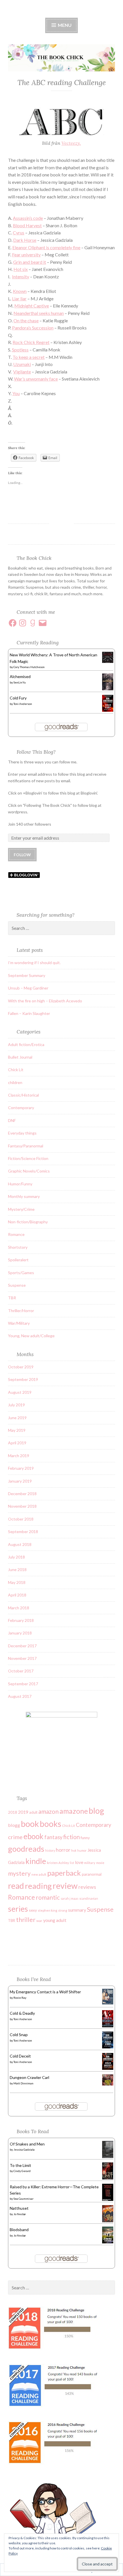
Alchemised (20, 676)
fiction (72, 1837)
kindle (36, 1861)
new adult (39, 1874)
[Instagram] (23, 623)
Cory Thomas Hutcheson (29, 667)
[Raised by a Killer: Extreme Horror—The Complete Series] (108, 2200)
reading (38, 1886)
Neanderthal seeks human (39, 313)
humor (82, 1850)
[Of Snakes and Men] (108, 2157)
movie (100, 1863)
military (90, 1863)
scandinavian (89, 1898)
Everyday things (22, 1133)
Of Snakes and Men (27, 2144)
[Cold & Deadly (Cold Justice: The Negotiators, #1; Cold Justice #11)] (108, 2026)
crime (15, 1837)
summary (77, 1910)
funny (85, 1838)
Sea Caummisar (23, 2199)
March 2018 (19, 1608)
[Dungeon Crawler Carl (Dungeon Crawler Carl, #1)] (108, 2084)
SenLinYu (20, 682)
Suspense (17, 1285)
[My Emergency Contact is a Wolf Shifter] (108, 2003)
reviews (87, 1887)
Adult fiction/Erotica (26, 1044)
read (16, 1886)
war (39, 1921)
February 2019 (21, 1468)
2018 (13, 1812)
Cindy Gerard (22, 2171)
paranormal (92, 1874)
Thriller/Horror (21, 1311)
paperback (64, 1873)
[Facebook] (13, 623)
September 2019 (23, 1379)
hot (74, 1850)
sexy (33, 1910)
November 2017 (22, 1658)
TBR (12, 1298)
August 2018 (20, 1544)
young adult (55, 1920)
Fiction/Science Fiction (28, 1158)
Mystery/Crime (21, 1209)
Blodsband (19, 2230)
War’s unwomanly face (36, 379)
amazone (74, 1811)
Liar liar (19, 298)
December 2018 (22, 1494)
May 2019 (17, 1430)
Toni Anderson (23, 704)
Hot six (21, 269)
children (15, 1082)
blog (96, 1811)
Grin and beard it (30, 262)
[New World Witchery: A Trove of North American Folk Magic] (108, 661)
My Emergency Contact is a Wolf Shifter (45, 1992)
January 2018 (20, 1633)
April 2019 (17, 1443)
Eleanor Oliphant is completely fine (46, 247)
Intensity (21, 276)
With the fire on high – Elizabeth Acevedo (45, 1001)
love (79, 1862)
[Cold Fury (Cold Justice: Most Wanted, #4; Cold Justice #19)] (108, 710)
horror (63, 1850)
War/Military (19, 1323)
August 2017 (20, 1696)
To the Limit (20, 2165)
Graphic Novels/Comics (29, 1171)
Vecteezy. (71, 143)
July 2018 (16, 1557)
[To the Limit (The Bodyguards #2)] (108, 2178)
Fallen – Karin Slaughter (29, 1013)
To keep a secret (29, 357)
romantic (48, 1897)
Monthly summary (24, 1196)
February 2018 (21, 1620)
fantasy (53, 1837)
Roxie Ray (20, 1998)
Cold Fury (18, 698)
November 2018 (22, 1506)
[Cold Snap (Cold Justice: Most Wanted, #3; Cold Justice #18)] (108, 2047)
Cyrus (19, 233)
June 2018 (17, 1569)
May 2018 (17, 1582)
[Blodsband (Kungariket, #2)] (108, 2242)
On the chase (26, 320)
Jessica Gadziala (24, 2149)
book (30, 1824)
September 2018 (23, 1532)
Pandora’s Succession (33, 328)
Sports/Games (21, 1273)
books (50, 1824)
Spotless (20, 350)
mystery (19, 1873)
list (72, 1863)
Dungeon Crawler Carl (29, 2077)
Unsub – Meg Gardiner (28, 988)
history (50, 1850)
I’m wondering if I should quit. (34, 963)
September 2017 (23, 1684)
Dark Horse (25, 240)
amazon (48, 1811)
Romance (16, 1234)
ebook (33, 1836)
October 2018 (21, 1519)
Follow (22, 855)
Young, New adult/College (31, 1336)
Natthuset (19, 2208)
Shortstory (18, 1247)
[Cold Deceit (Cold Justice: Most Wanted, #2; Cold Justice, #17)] (108, 2068)
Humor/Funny (20, 1184)
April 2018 (17, 1595)
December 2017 (22, 1646)
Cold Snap (19, 2035)
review (65, 1886)
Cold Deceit (20, 2056)
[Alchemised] (108, 689)
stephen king (47, 1910)
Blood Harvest (27, 225)
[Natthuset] (108, 2221)
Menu (64, 25)
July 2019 (16, 1405)
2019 (23, 1812)
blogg (14, 1825)
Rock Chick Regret (31, 342)
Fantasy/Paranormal (26, 1146)
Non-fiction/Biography (28, 1222)
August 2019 (20, 1392)
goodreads (26, 1849)
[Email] (43, 623)
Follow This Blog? (36, 752)
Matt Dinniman (23, 2083)
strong (63, 1910)
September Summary (27, 975)
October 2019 (21, 1367)
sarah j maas (70, 1898)
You (16, 393)
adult (33, 1812)
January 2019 (20, 1481)
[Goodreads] (33, 623)
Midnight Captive (32, 306)
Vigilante (22, 372)
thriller (26, 1920)
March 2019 (19, 1456)
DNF (12, 1120)
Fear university (26, 255)
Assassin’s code (28, 218)
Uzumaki (22, 364)
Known (20, 291)
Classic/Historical (23, 1095)
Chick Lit (16, 1070)
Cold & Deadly (22, 2013)
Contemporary (21, 1108)
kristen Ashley (58, 1863)
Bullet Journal (20, 1057)
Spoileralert (18, 1260)
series (18, 1909)
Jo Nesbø (19, 2214)
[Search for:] (61, 928)
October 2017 (21, 1671)
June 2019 (17, 1418)
